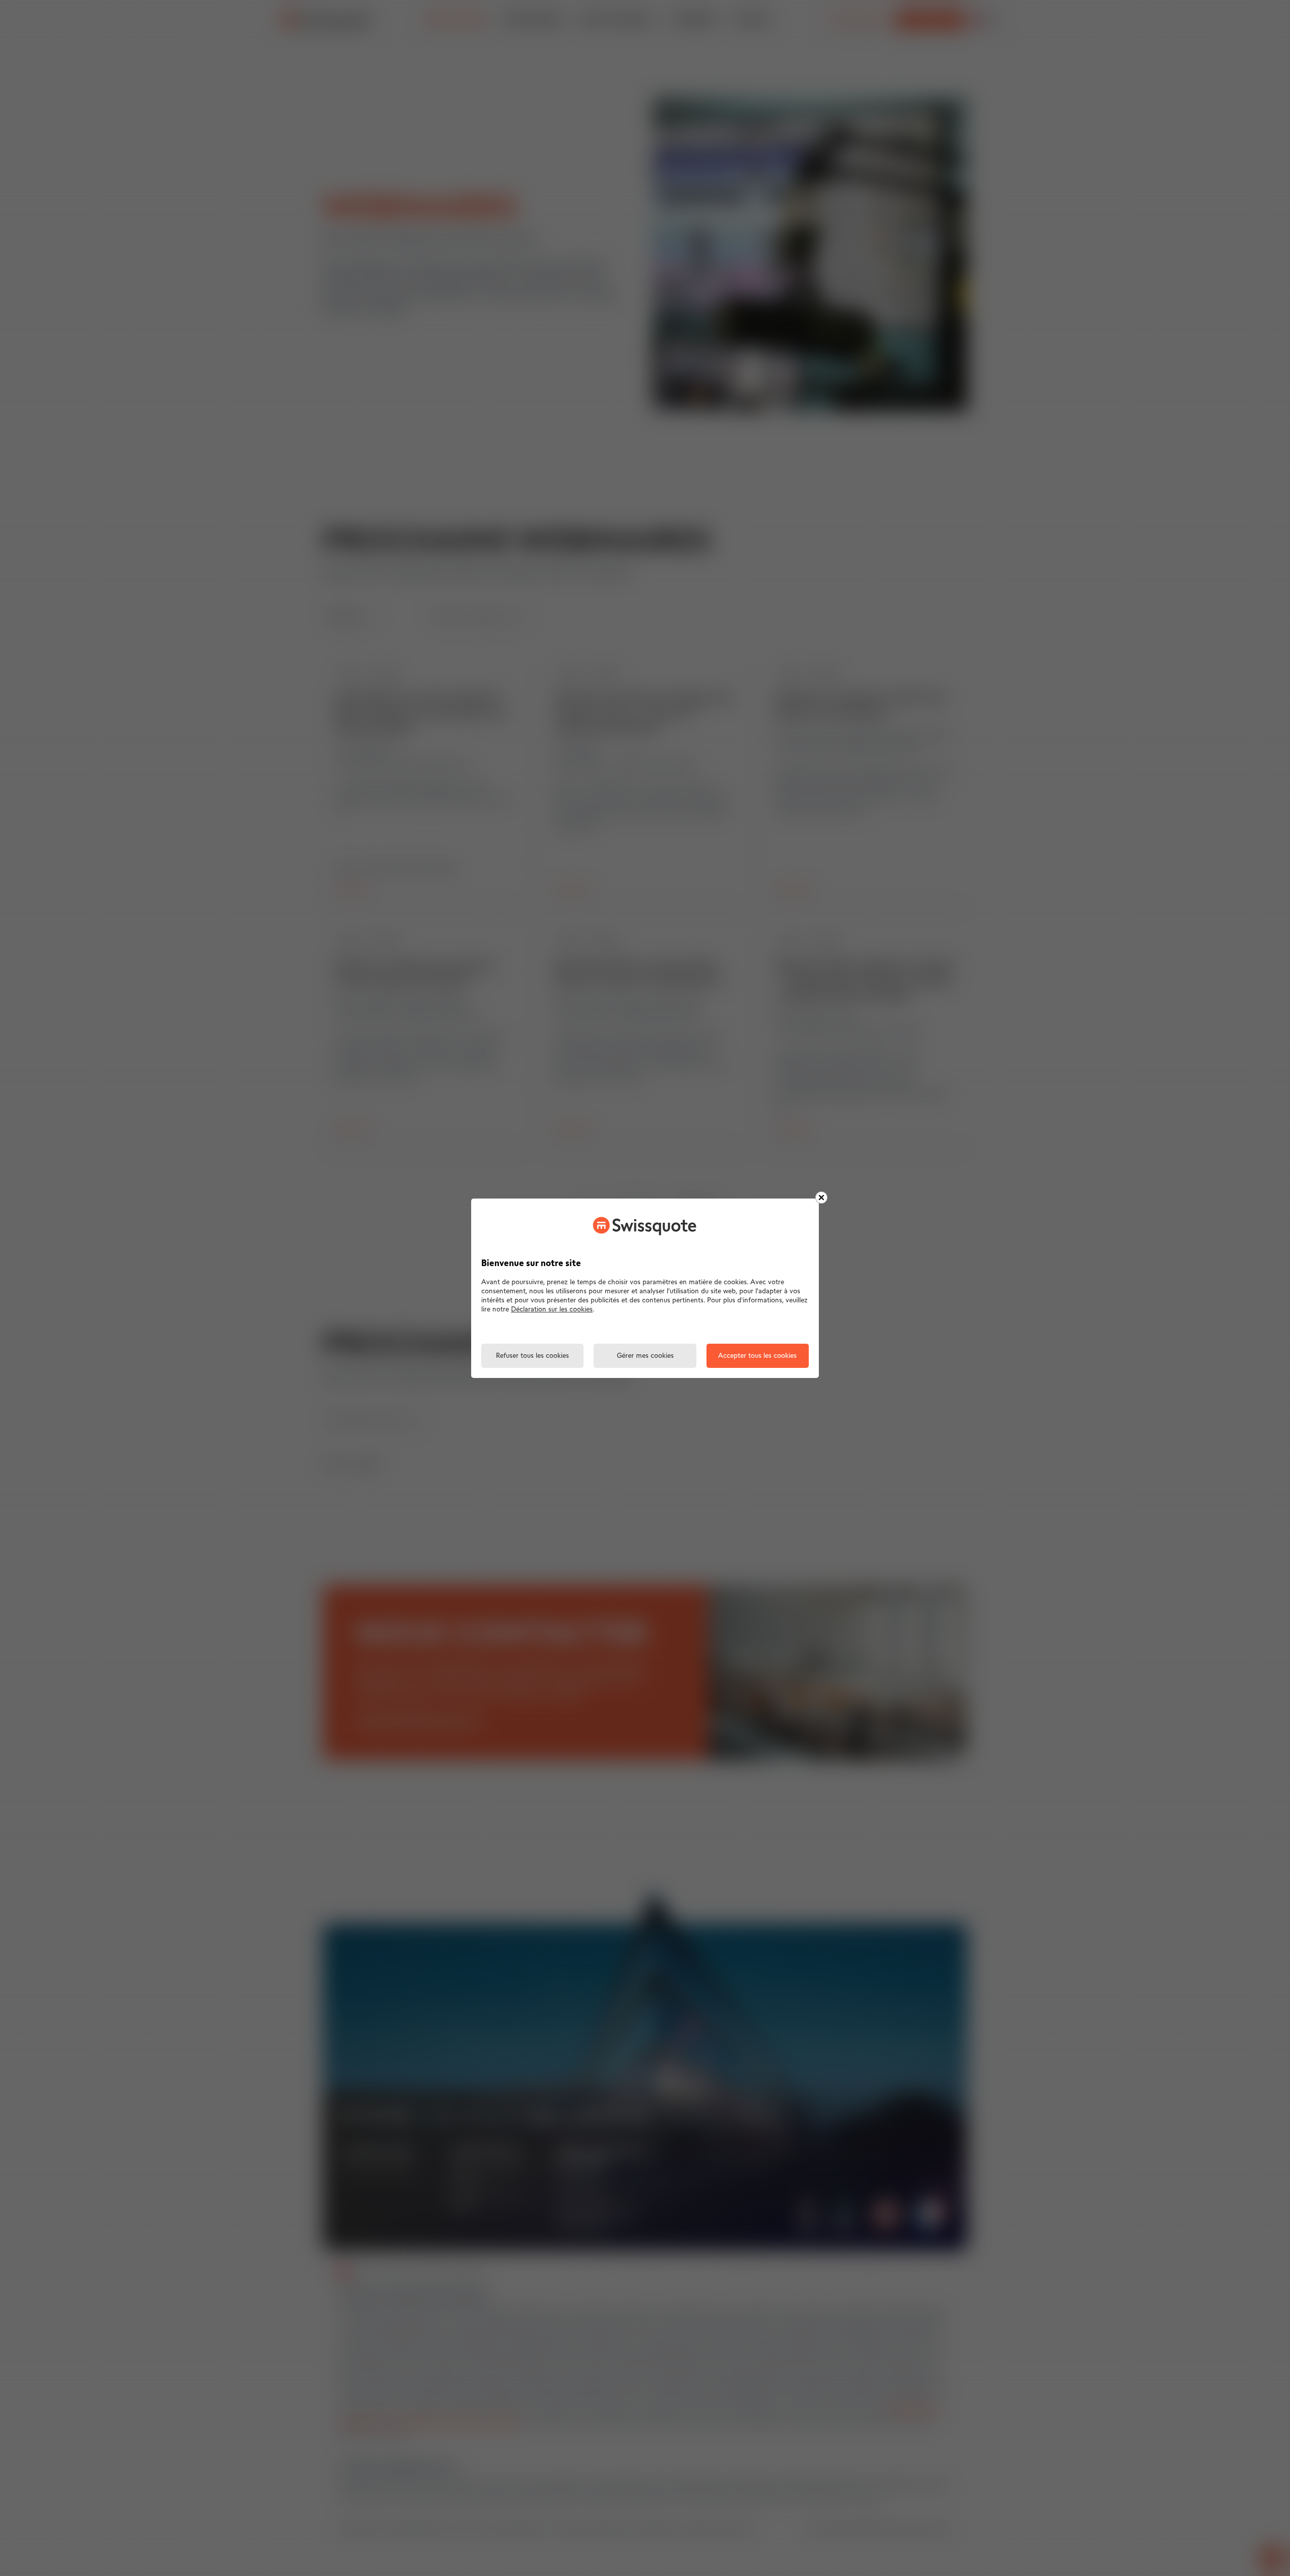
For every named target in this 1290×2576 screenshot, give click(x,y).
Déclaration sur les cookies (552, 1310)
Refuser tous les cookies (532, 1356)
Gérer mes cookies (645, 1356)
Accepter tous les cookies (757, 1356)
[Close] (821, 1198)
